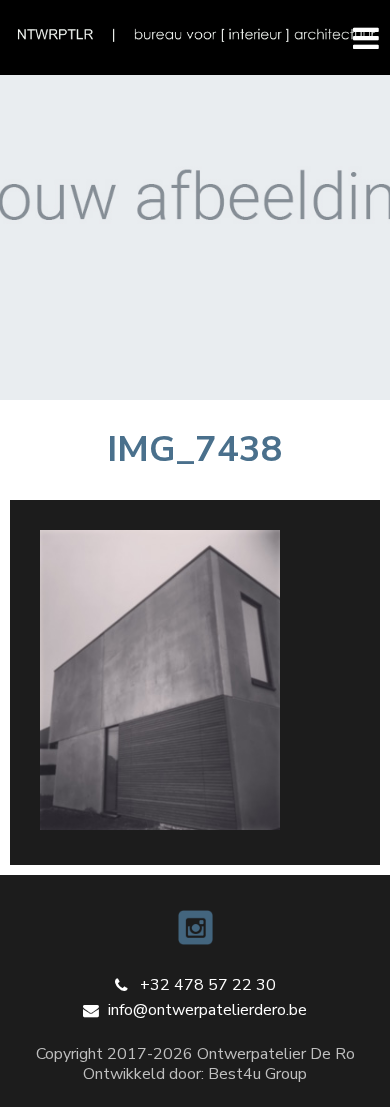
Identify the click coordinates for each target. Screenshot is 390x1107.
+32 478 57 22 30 (208, 985)
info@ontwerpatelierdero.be (207, 1010)
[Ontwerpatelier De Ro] (195, 35)
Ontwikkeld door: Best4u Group (195, 1074)
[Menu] (357, 37)
